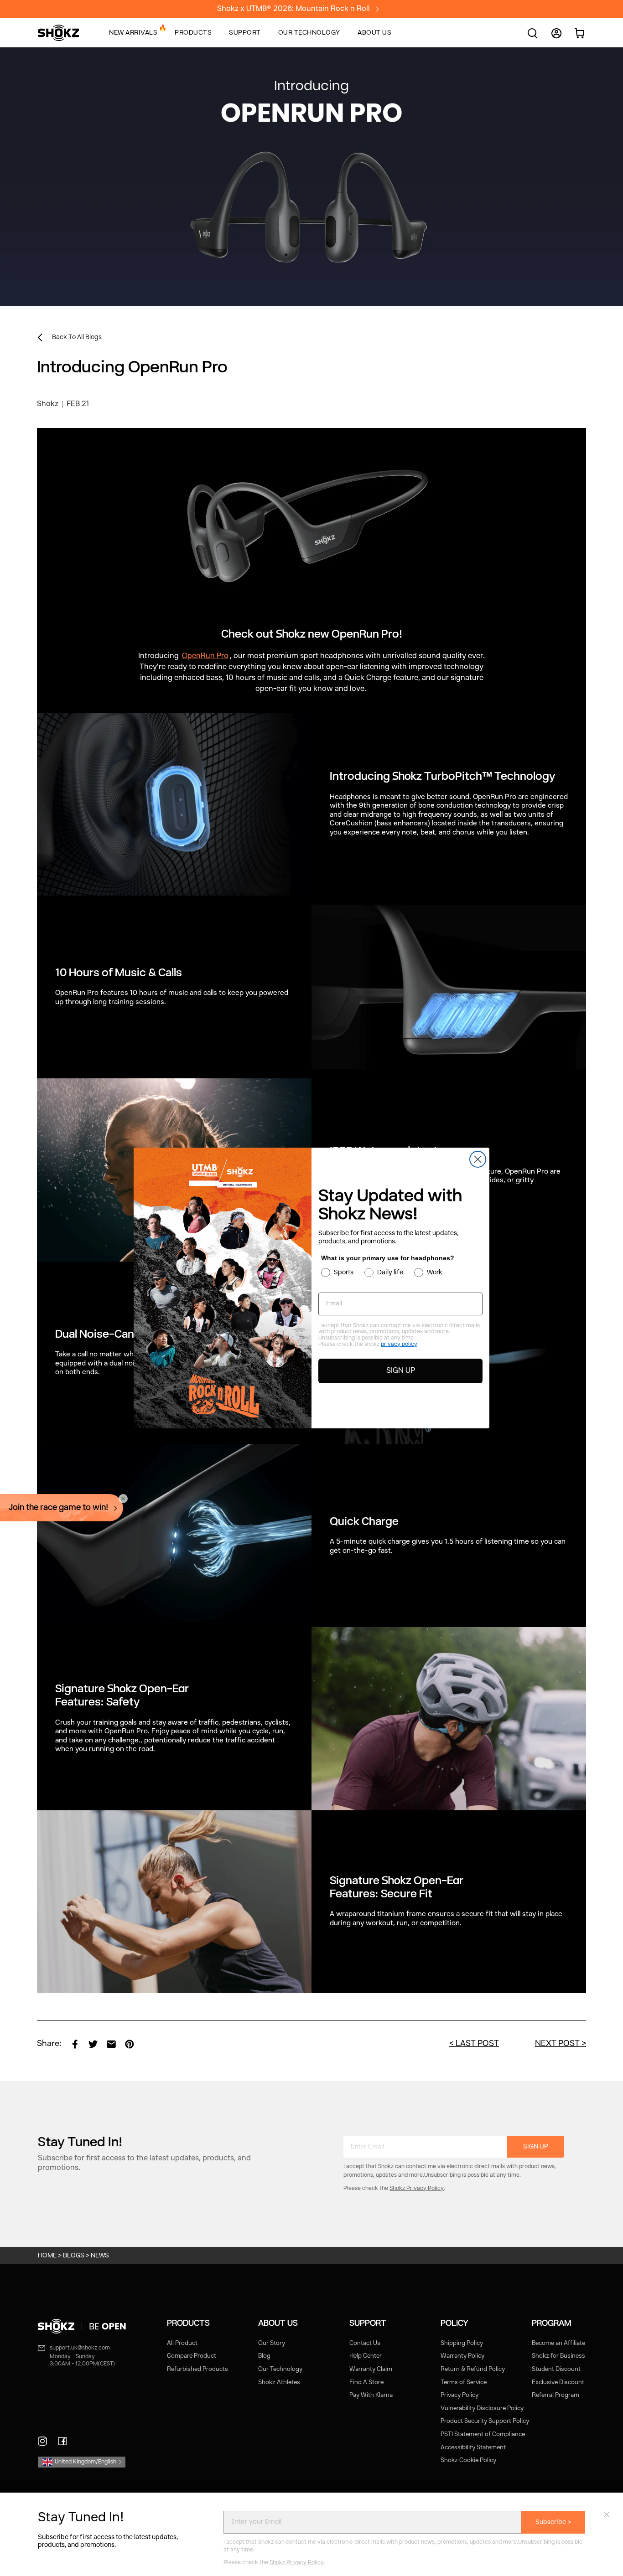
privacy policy (399, 1345)
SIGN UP (401, 1371)
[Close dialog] (478, 1159)
